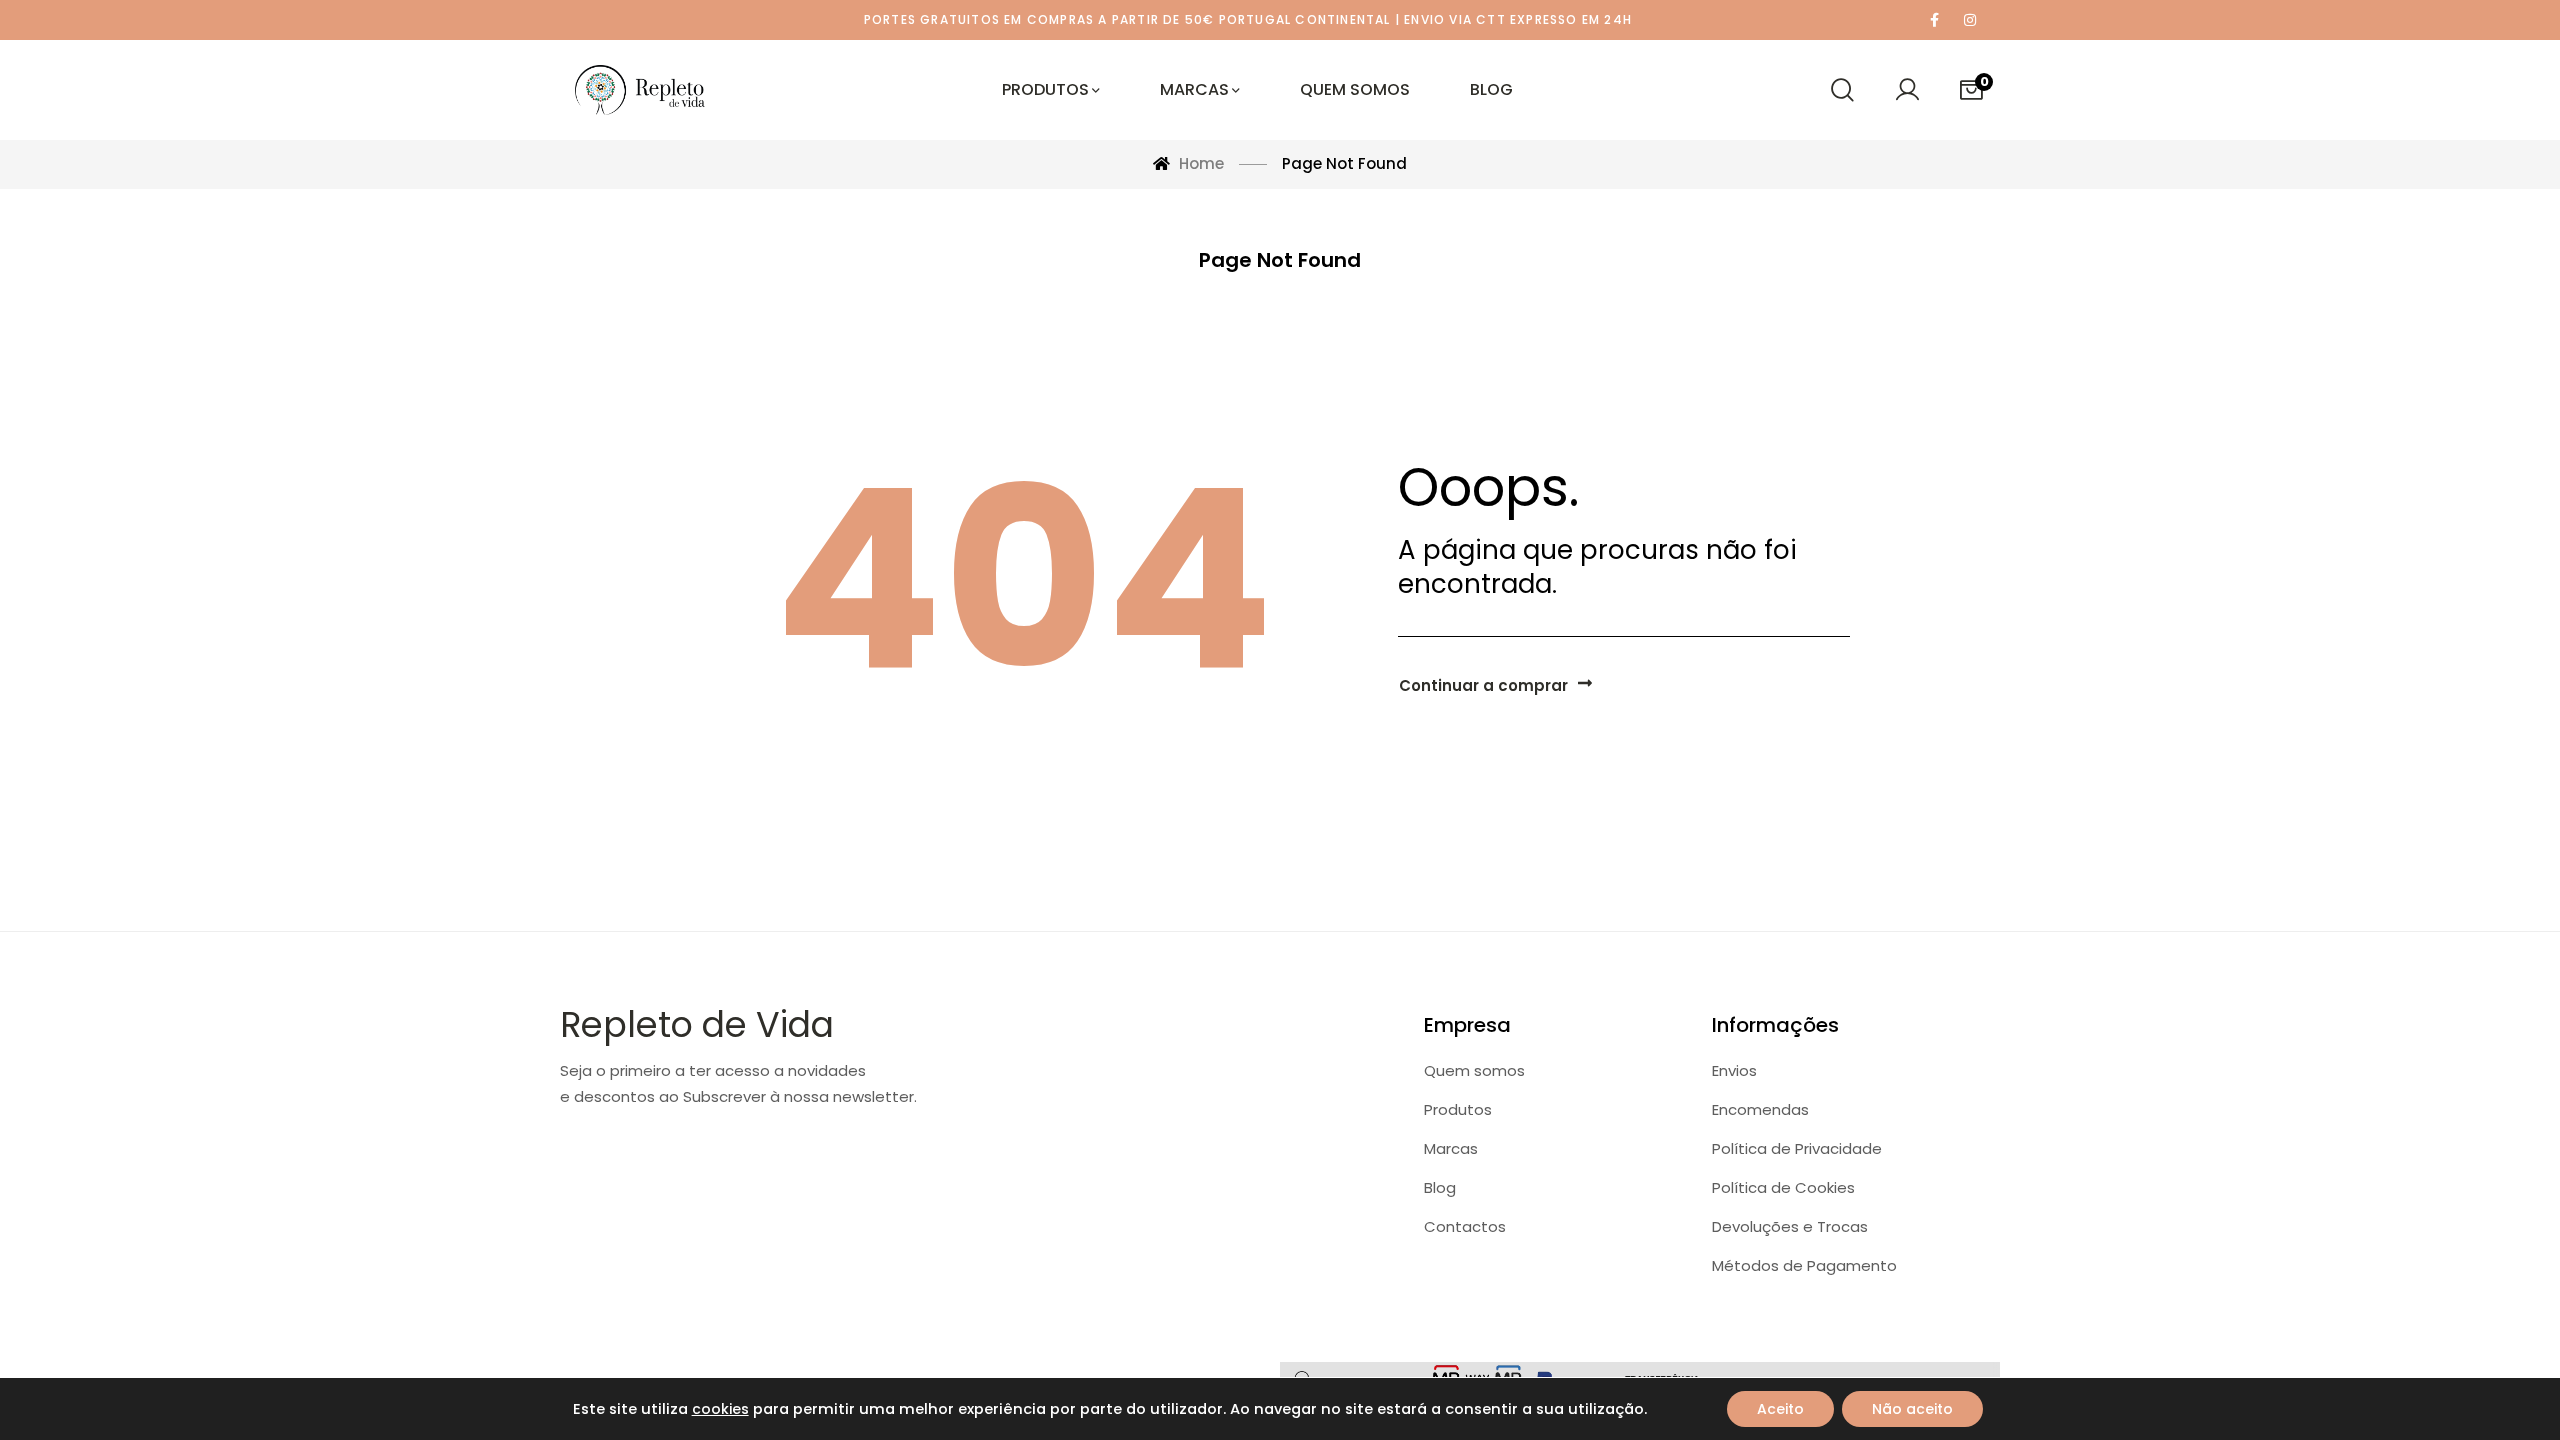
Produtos (1458, 1109)
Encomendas (1760, 1109)
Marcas (1451, 1148)
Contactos (1465, 1226)
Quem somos (1474, 1070)
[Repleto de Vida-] (640, 90)
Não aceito (1912, 1409)
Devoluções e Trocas (1790, 1226)
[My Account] (1907, 90)
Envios (1734, 1070)
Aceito (1780, 1409)
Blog (1440, 1187)
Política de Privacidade (1797, 1148)
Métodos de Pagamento (1804, 1265)
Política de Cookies (1783, 1187)
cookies (720, 1409)
